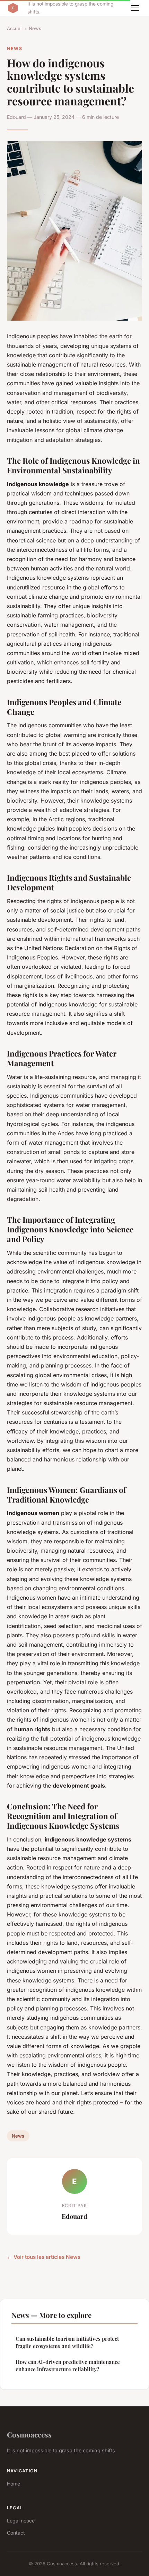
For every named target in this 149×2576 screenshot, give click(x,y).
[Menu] (135, 8)
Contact (16, 2533)
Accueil (15, 28)
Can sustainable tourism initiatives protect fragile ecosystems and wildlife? (67, 2342)
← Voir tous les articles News (44, 2257)
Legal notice (21, 2521)
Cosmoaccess (29, 2434)
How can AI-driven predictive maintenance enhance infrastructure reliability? (68, 2365)
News (35, 28)
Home (14, 2484)
